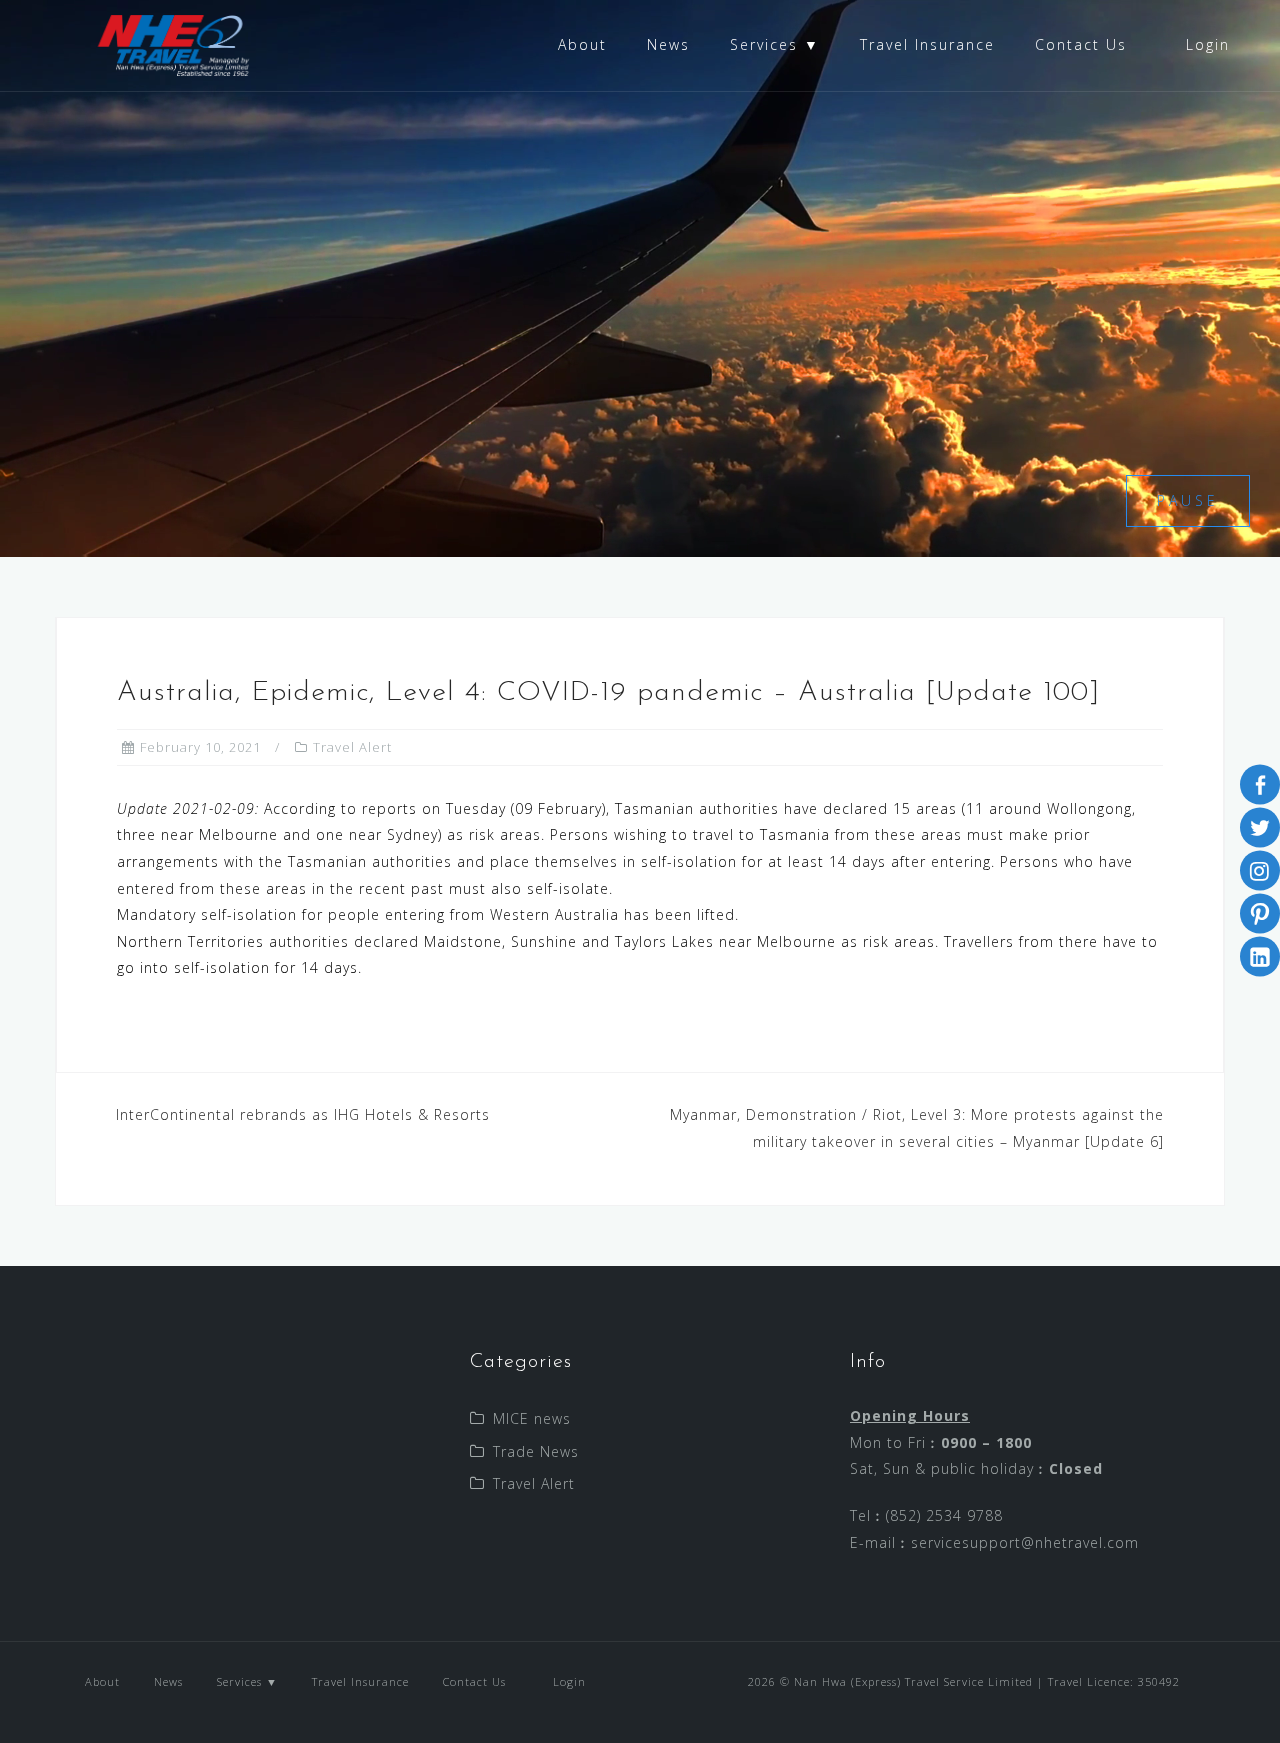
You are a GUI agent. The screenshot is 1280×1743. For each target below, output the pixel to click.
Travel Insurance (927, 44)
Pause (1188, 500)
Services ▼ (775, 44)
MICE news (532, 1418)
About (582, 44)
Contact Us (1081, 44)
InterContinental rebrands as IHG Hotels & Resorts (303, 1114)
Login (1205, 44)
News (668, 44)
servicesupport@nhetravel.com (1025, 1542)
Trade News (536, 1451)
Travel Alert (352, 747)
